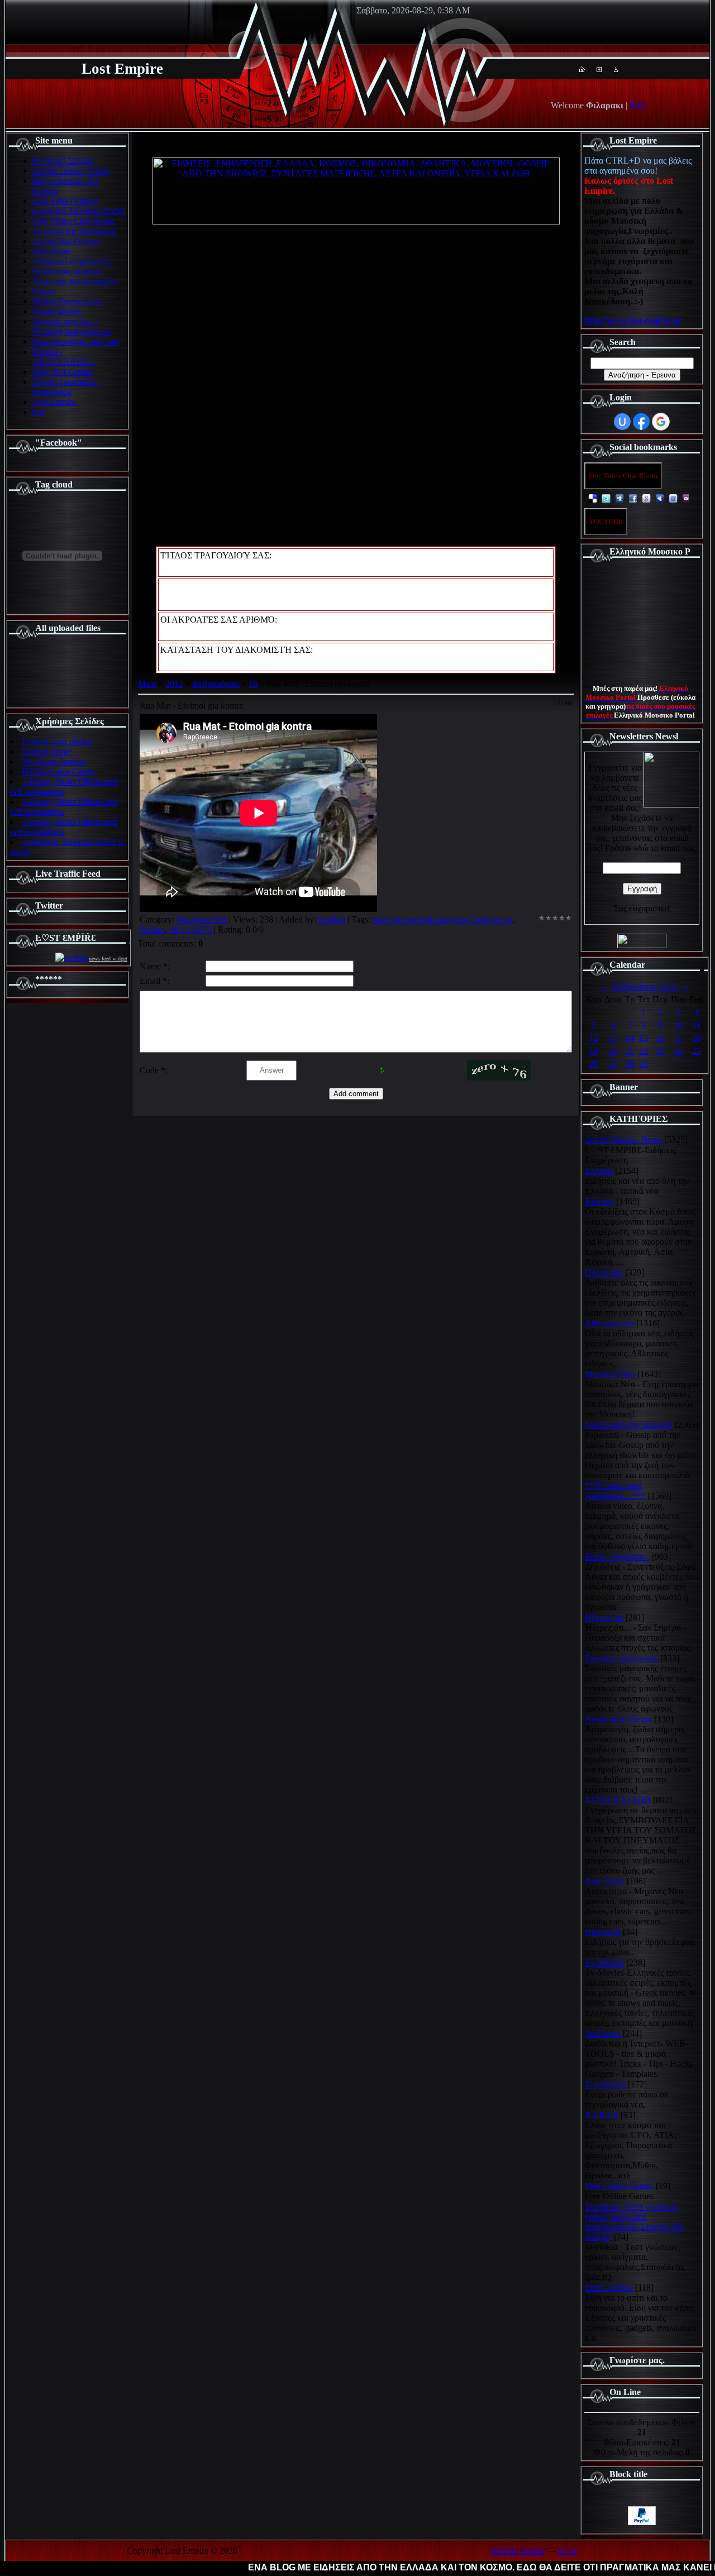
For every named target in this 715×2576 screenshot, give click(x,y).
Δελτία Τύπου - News (623, 1139)
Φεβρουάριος (216, 684)
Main (147, 684)
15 (643, 1038)
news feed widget (108, 959)
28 (630, 1064)
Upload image (47, 751)
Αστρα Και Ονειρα (618, 1719)
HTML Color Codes (58, 771)
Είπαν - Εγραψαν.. (617, 1557)
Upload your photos (58, 741)
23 (660, 1051)
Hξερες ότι (604, 1617)
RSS (638, 105)
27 (613, 1064)
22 (643, 1051)
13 (613, 1038)
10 (679, 1025)
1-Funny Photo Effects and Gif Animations (64, 787)
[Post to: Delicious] (593, 498)
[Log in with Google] (661, 422)
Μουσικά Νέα (202, 919)
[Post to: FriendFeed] (673, 498)
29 (643, 1064)
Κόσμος (599, 1201)
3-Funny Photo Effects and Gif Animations (64, 827)
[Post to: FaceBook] (633, 498)
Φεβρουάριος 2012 (645, 986)
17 (679, 1038)
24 (679, 1051)
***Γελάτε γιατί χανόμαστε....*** (615, 1491)
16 (253, 684)
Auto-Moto (605, 1881)
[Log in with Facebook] (641, 422)
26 (594, 1064)
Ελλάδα (599, 1171)
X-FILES (602, 2115)
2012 (174, 684)
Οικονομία (604, 1272)
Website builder (517, 2551)
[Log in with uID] (622, 422)
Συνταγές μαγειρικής (621, 1658)
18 (697, 1038)
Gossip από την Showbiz (629, 1425)
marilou (332, 919)
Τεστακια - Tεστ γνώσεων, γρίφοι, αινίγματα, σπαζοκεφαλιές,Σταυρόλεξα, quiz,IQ (635, 2222)
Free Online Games (619, 2186)
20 (613, 1051)
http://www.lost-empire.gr (633, 320)
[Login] (616, 69)
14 (630, 1038)
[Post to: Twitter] (606, 498)
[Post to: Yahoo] (687, 498)
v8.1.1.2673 (190, 929)
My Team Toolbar (54, 761)
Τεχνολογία (605, 2084)
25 (697, 1051)
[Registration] (599, 69)
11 (696, 1025)
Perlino (152, 929)
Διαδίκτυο (603, 2033)
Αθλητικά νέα (609, 1323)
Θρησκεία (603, 1932)
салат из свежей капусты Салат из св (443, 919)
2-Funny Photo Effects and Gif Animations (64, 807)
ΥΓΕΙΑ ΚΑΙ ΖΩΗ (618, 1800)
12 (594, 1038)
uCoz (568, 2551)
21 (630, 1051)
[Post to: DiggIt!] (619, 498)
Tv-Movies (604, 1963)
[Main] (582, 69)
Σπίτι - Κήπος (609, 2288)
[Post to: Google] (646, 498)
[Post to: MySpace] (660, 498)
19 (594, 1051)
